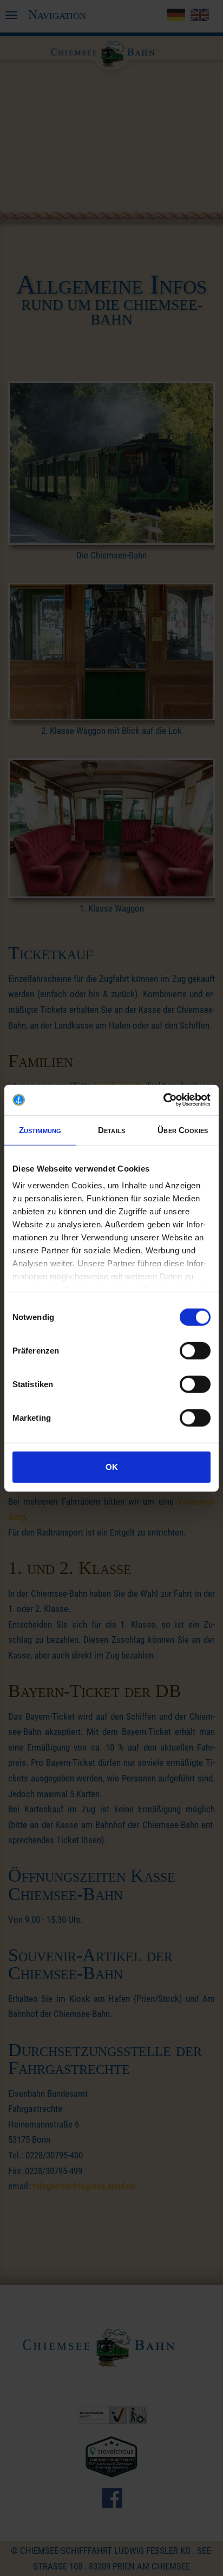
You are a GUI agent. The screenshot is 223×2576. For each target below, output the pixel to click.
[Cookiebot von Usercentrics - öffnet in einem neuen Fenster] (163, 1100)
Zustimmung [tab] (40, 1130)
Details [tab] (111, 1130)
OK (112, 1466)
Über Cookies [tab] (183, 1130)
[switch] (195, 1350)
